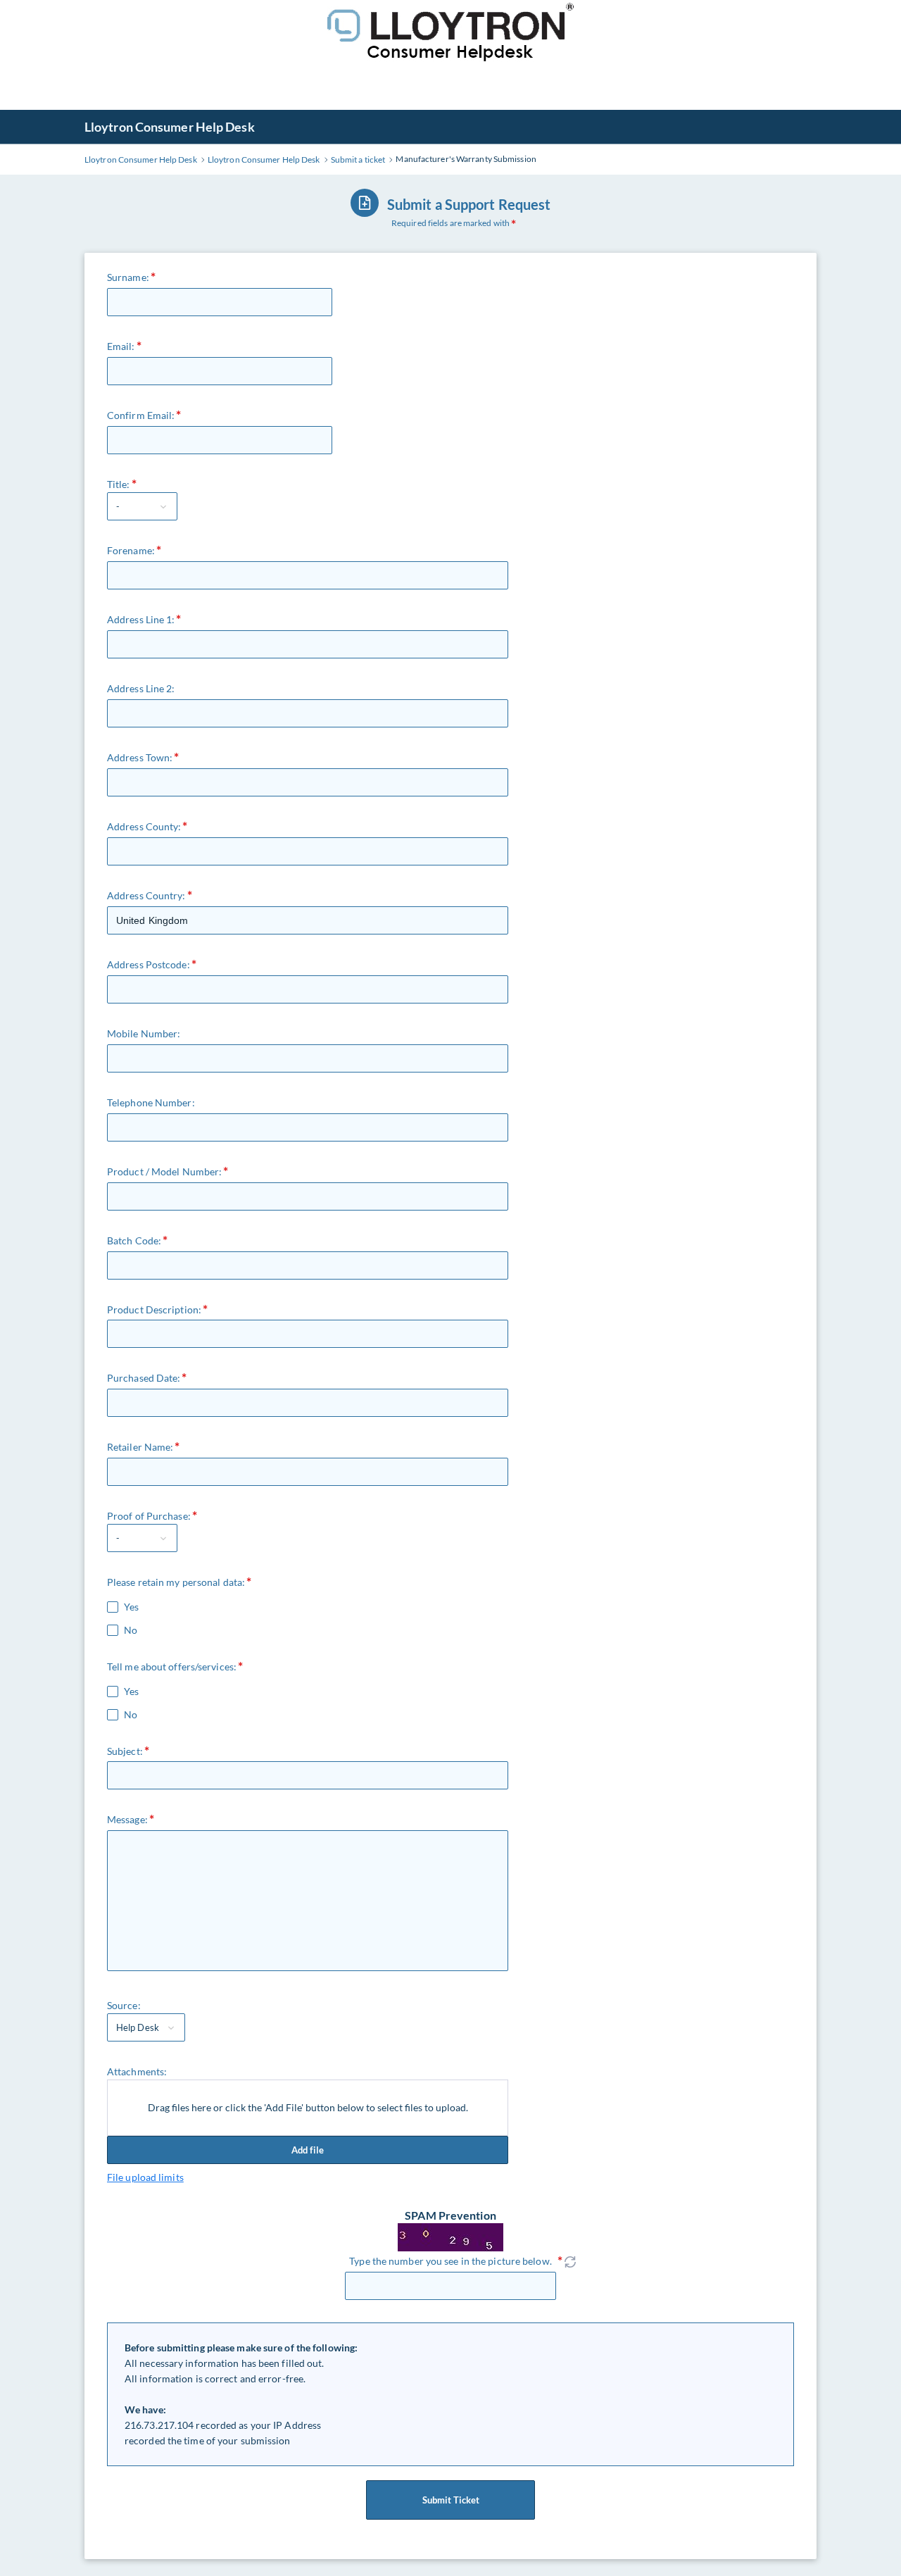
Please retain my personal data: (176, 1582)
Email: (121, 346)
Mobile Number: (144, 1033)
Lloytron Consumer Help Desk (170, 127)
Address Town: (140, 757)
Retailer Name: (140, 1447)
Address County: (144, 826)
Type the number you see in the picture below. (450, 2261)
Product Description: (154, 1309)
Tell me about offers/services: (172, 1667)
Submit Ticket (451, 2500)
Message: (127, 1819)
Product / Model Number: (164, 1171)
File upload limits (145, 2177)
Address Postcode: (149, 964)
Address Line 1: (141, 619)
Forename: (131, 550)
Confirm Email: (141, 415)
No (131, 1630)
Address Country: (146, 895)
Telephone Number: (151, 1102)
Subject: (125, 1751)
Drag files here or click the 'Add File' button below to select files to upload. (308, 2107)
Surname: (128, 277)
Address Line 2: (141, 688)
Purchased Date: (144, 1378)
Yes (131, 1607)
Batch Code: (134, 1240)
